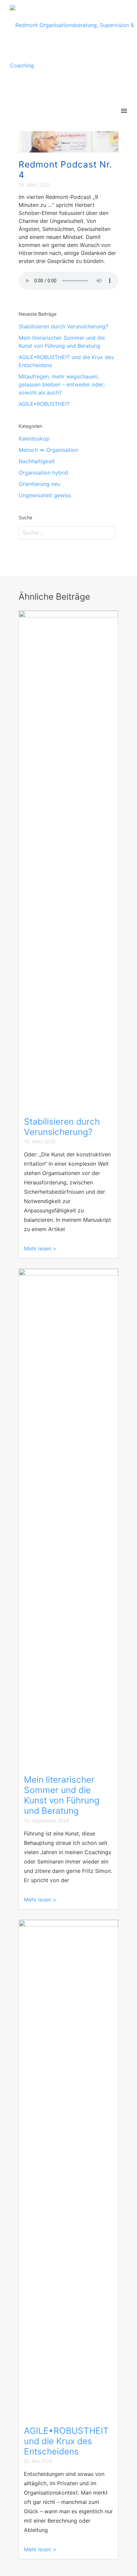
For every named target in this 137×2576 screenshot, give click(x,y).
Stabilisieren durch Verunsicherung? (63, 326)
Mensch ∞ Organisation (48, 450)
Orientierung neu (39, 484)
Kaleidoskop (34, 439)
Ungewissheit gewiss (45, 495)
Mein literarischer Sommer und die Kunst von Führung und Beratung (62, 1795)
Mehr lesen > (40, 1248)
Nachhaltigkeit (37, 461)
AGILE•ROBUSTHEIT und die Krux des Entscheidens (66, 2441)
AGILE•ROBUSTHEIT (44, 404)
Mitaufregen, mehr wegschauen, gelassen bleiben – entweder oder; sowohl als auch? (62, 384)
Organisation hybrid (43, 473)
